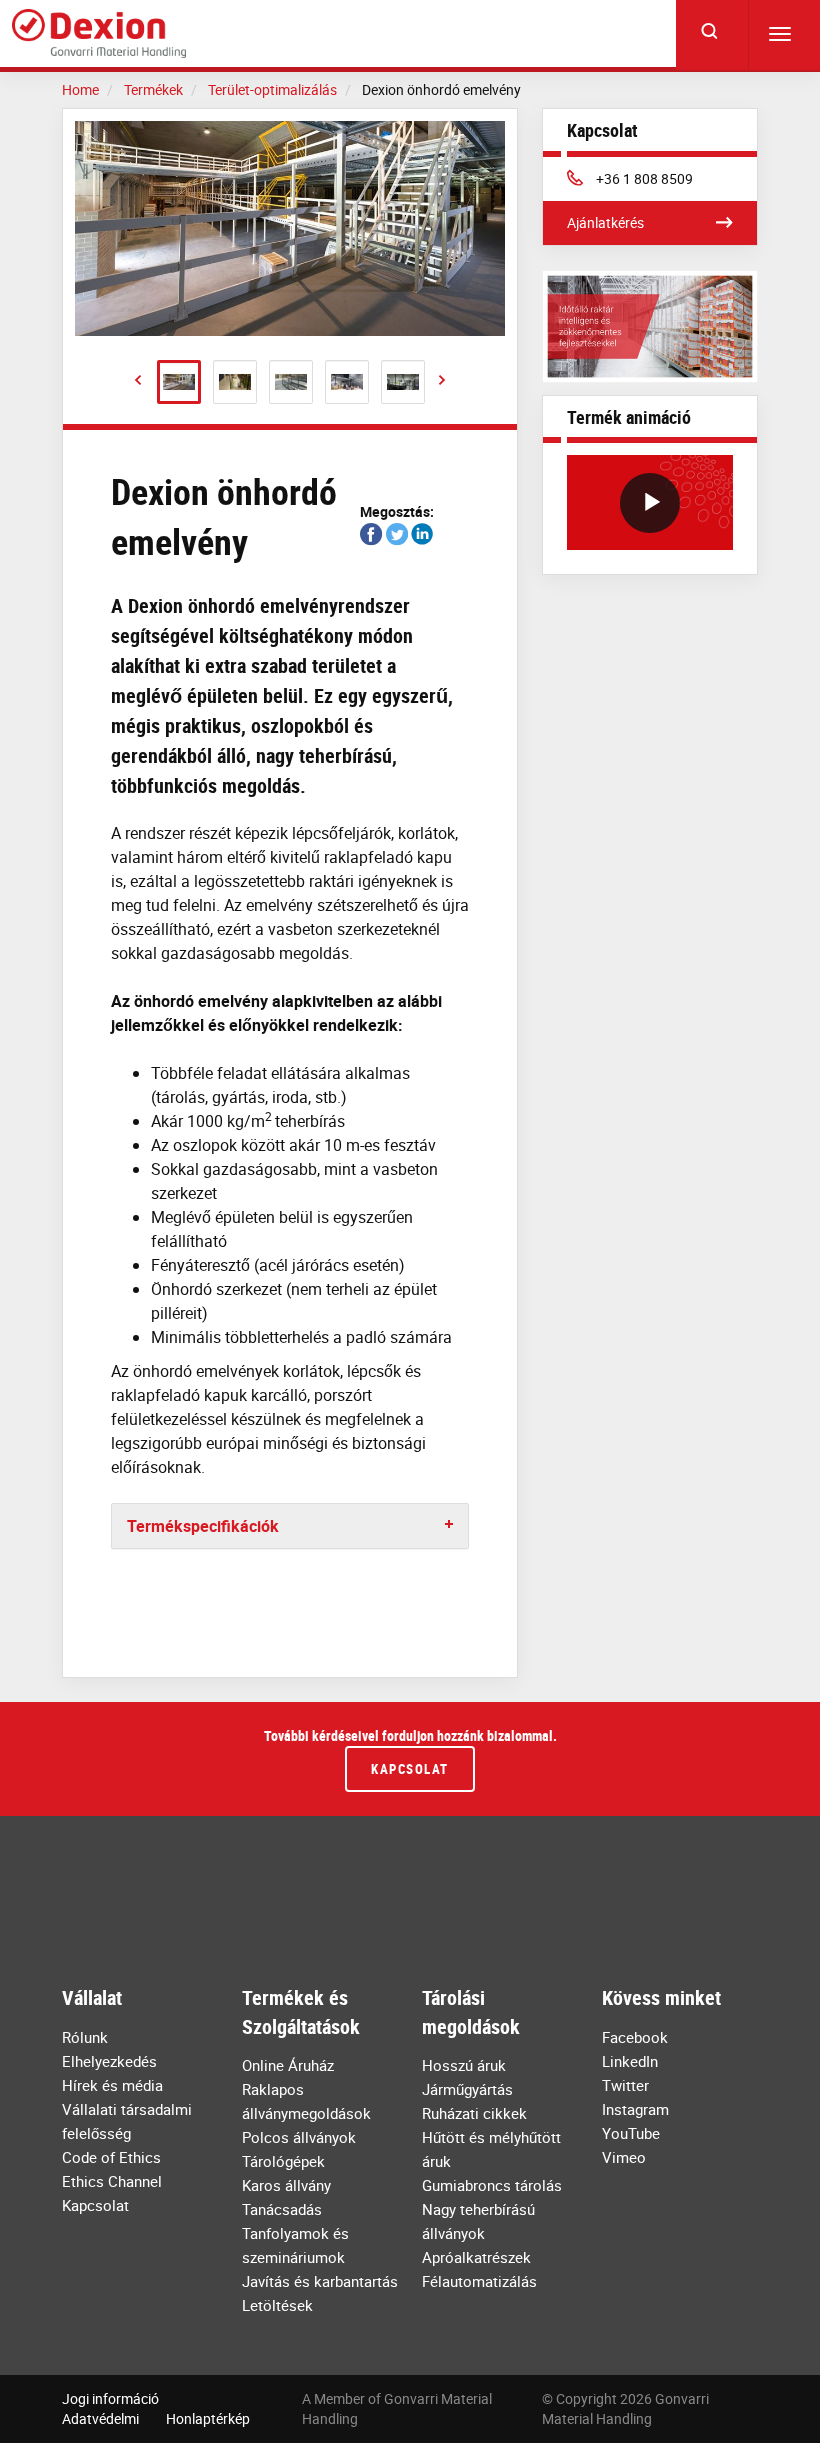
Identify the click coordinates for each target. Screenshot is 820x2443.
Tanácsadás (282, 2209)
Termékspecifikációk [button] (203, 1526)
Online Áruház (288, 2065)
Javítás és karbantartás (320, 2281)
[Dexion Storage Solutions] (99, 34)
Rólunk (85, 2037)
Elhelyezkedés (109, 2061)
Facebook (635, 2037)
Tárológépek (283, 2161)
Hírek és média (112, 2085)
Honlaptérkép (208, 2418)
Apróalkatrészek (476, 2257)
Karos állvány (286, 2185)
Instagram (635, 2109)
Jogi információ (110, 2398)
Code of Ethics (111, 2157)
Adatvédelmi (100, 2418)
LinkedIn (630, 2061)
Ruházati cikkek (474, 2113)
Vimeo (624, 2157)
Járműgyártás (467, 2089)
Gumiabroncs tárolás (492, 2185)
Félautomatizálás (479, 2281)
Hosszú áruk (464, 2065)
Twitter (625, 2085)
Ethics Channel (112, 2181)
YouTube (631, 2133)
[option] (290, 228)
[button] (138, 380)
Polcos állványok (299, 2137)
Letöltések (277, 2305)
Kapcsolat (410, 1769)
